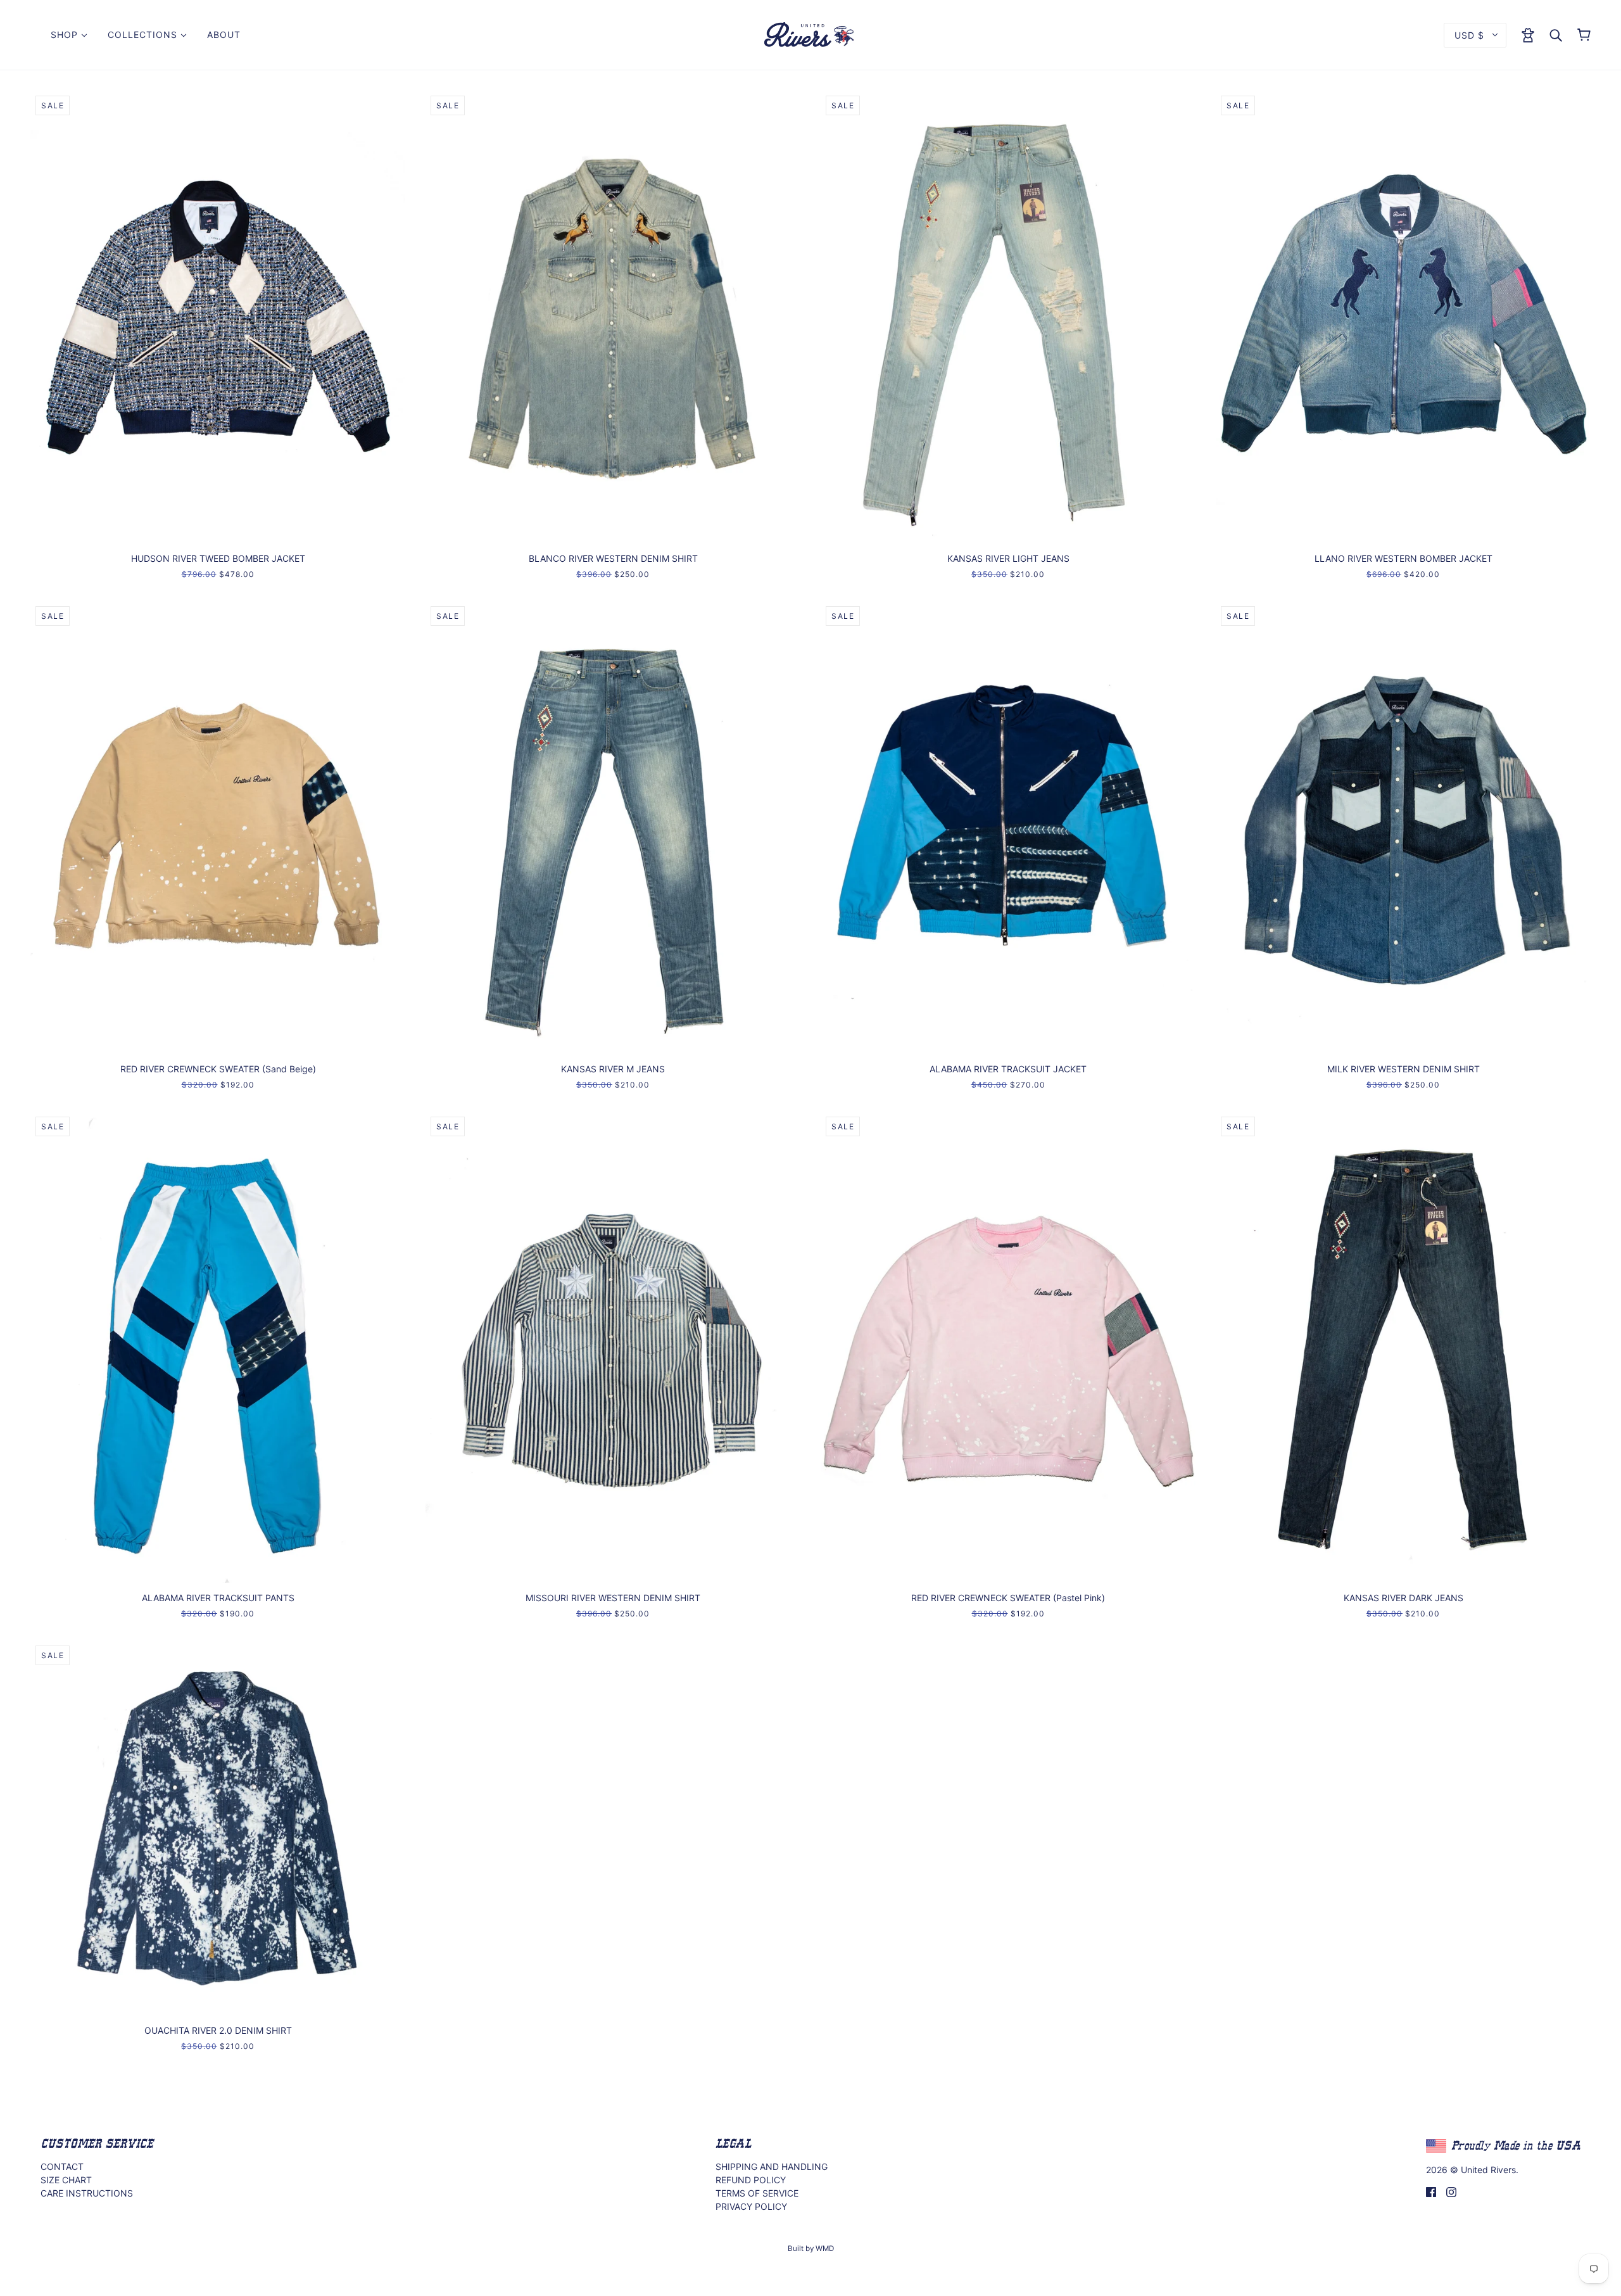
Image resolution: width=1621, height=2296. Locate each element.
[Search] (1556, 35)
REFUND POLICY (751, 2180)
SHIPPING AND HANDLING (772, 2166)
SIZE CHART (66, 2180)
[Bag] (1584, 35)
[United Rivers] (810, 34)
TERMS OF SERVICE (757, 2193)
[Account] (1528, 34)
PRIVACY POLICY (751, 2206)
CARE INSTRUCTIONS (87, 2193)
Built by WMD (811, 2248)
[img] (1431, 2191)
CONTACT (62, 2166)
